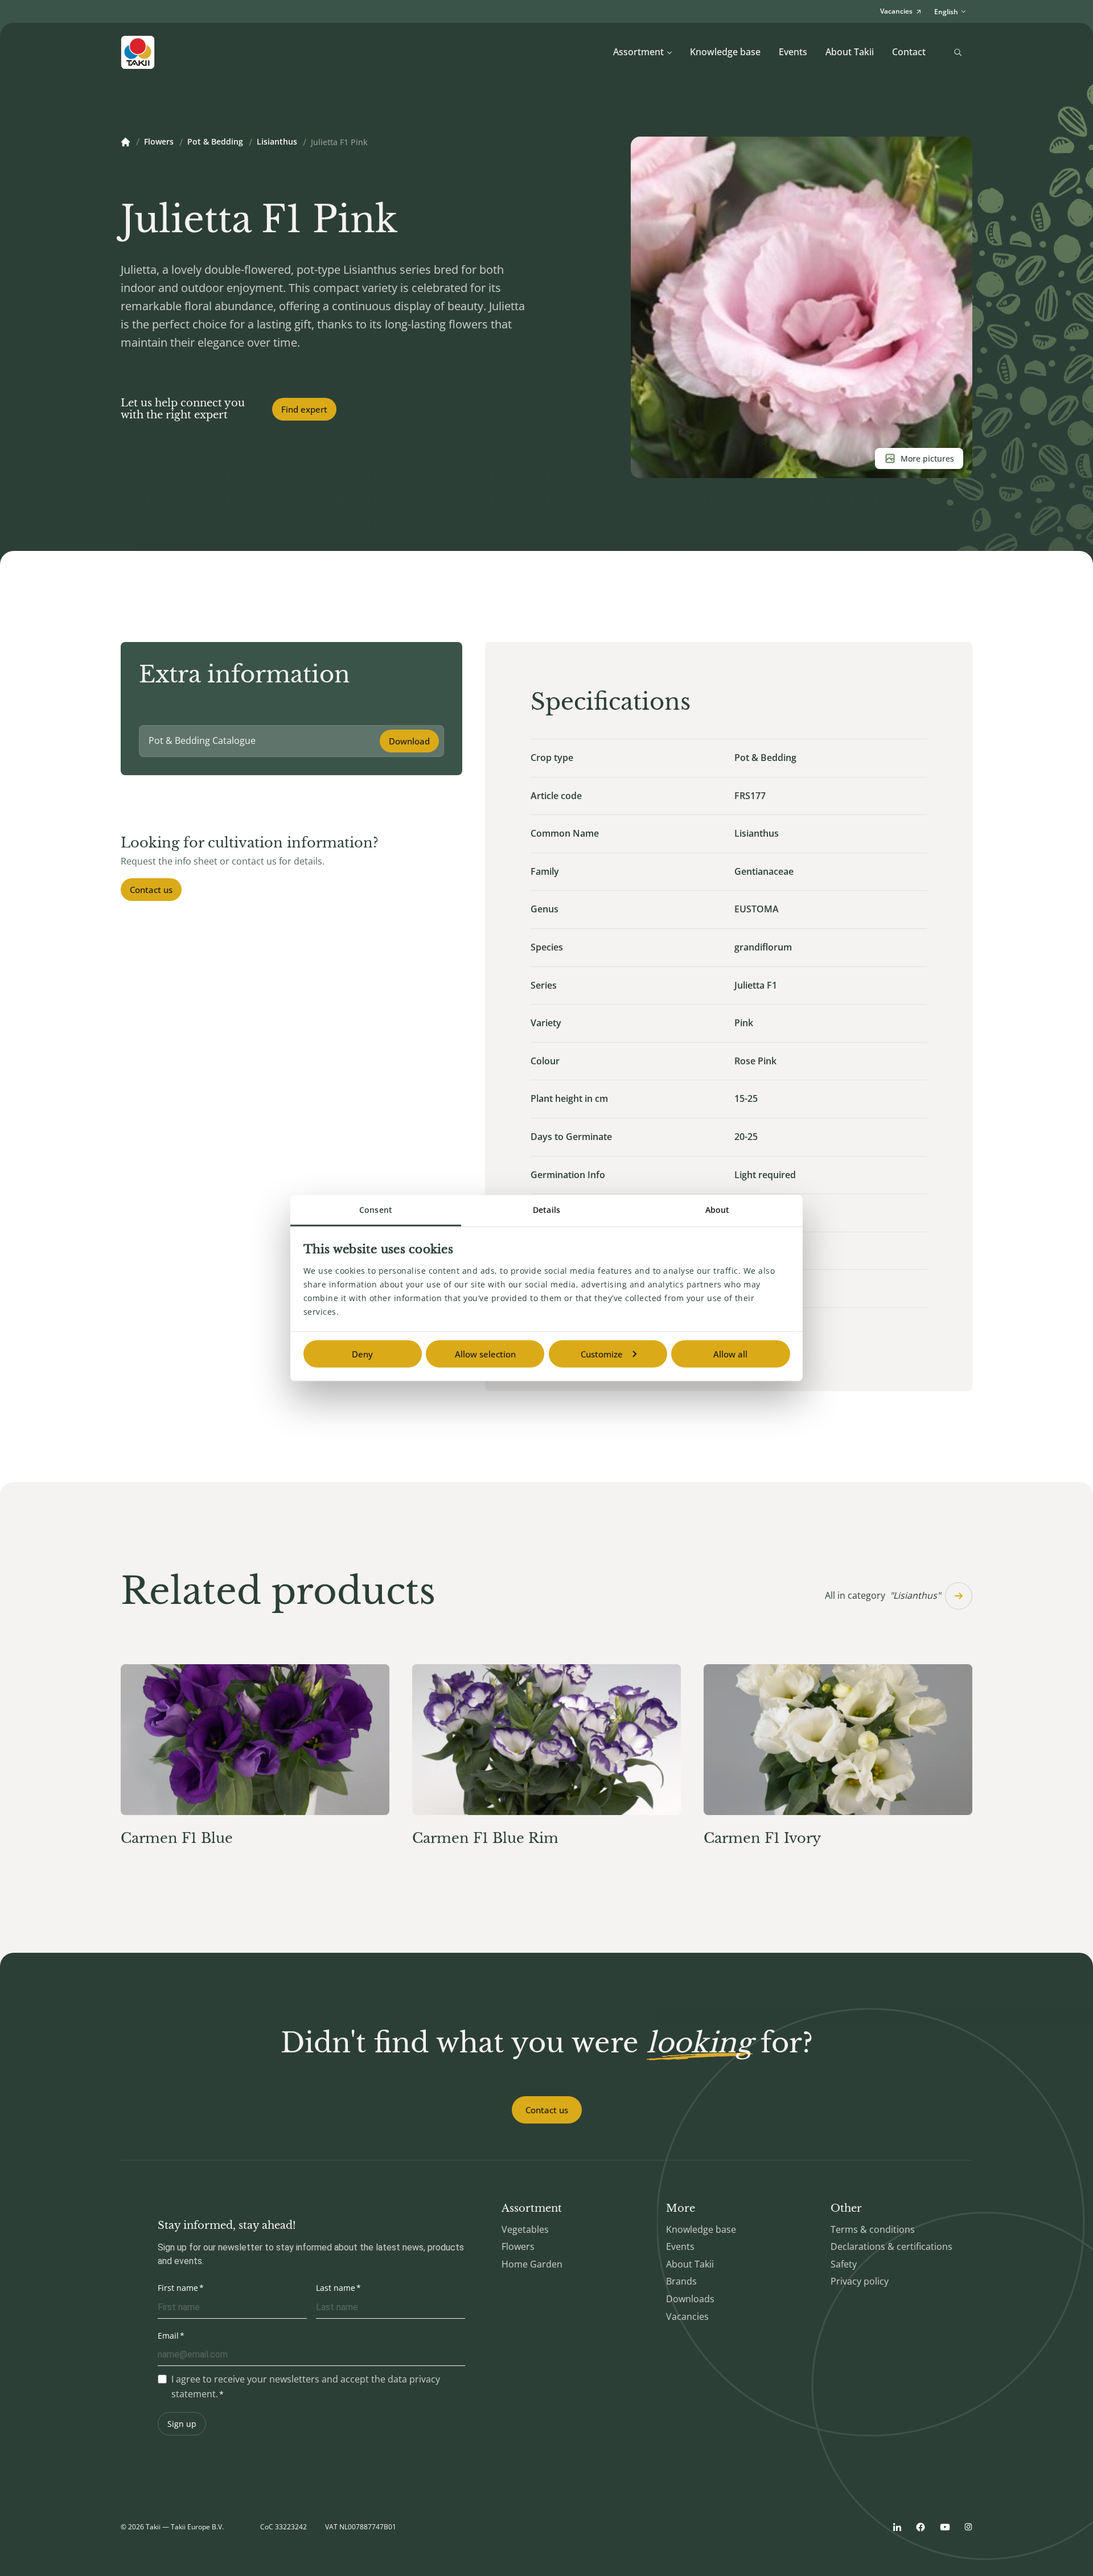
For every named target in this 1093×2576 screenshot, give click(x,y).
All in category (883, 1595)
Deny (362, 1354)
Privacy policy (860, 2281)
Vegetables (525, 2229)
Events (793, 52)
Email (168, 2336)
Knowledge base (725, 52)
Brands (681, 2281)
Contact (909, 52)
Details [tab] (546, 1210)
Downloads (690, 2299)
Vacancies (687, 2316)
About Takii (850, 52)
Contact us (151, 890)
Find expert (304, 409)
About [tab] (718, 1210)
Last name (336, 2288)
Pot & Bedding (215, 142)
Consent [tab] (376, 1210)
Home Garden (532, 2264)
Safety (844, 2264)
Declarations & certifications (891, 2246)
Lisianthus (277, 142)
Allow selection (485, 1354)
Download (409, 741)
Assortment (638, 52)
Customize (602, 1354)
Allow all (730, 1354)
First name (178, 2288)
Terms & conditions (873, 2229)
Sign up (182, 2424)
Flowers (159, 142)
